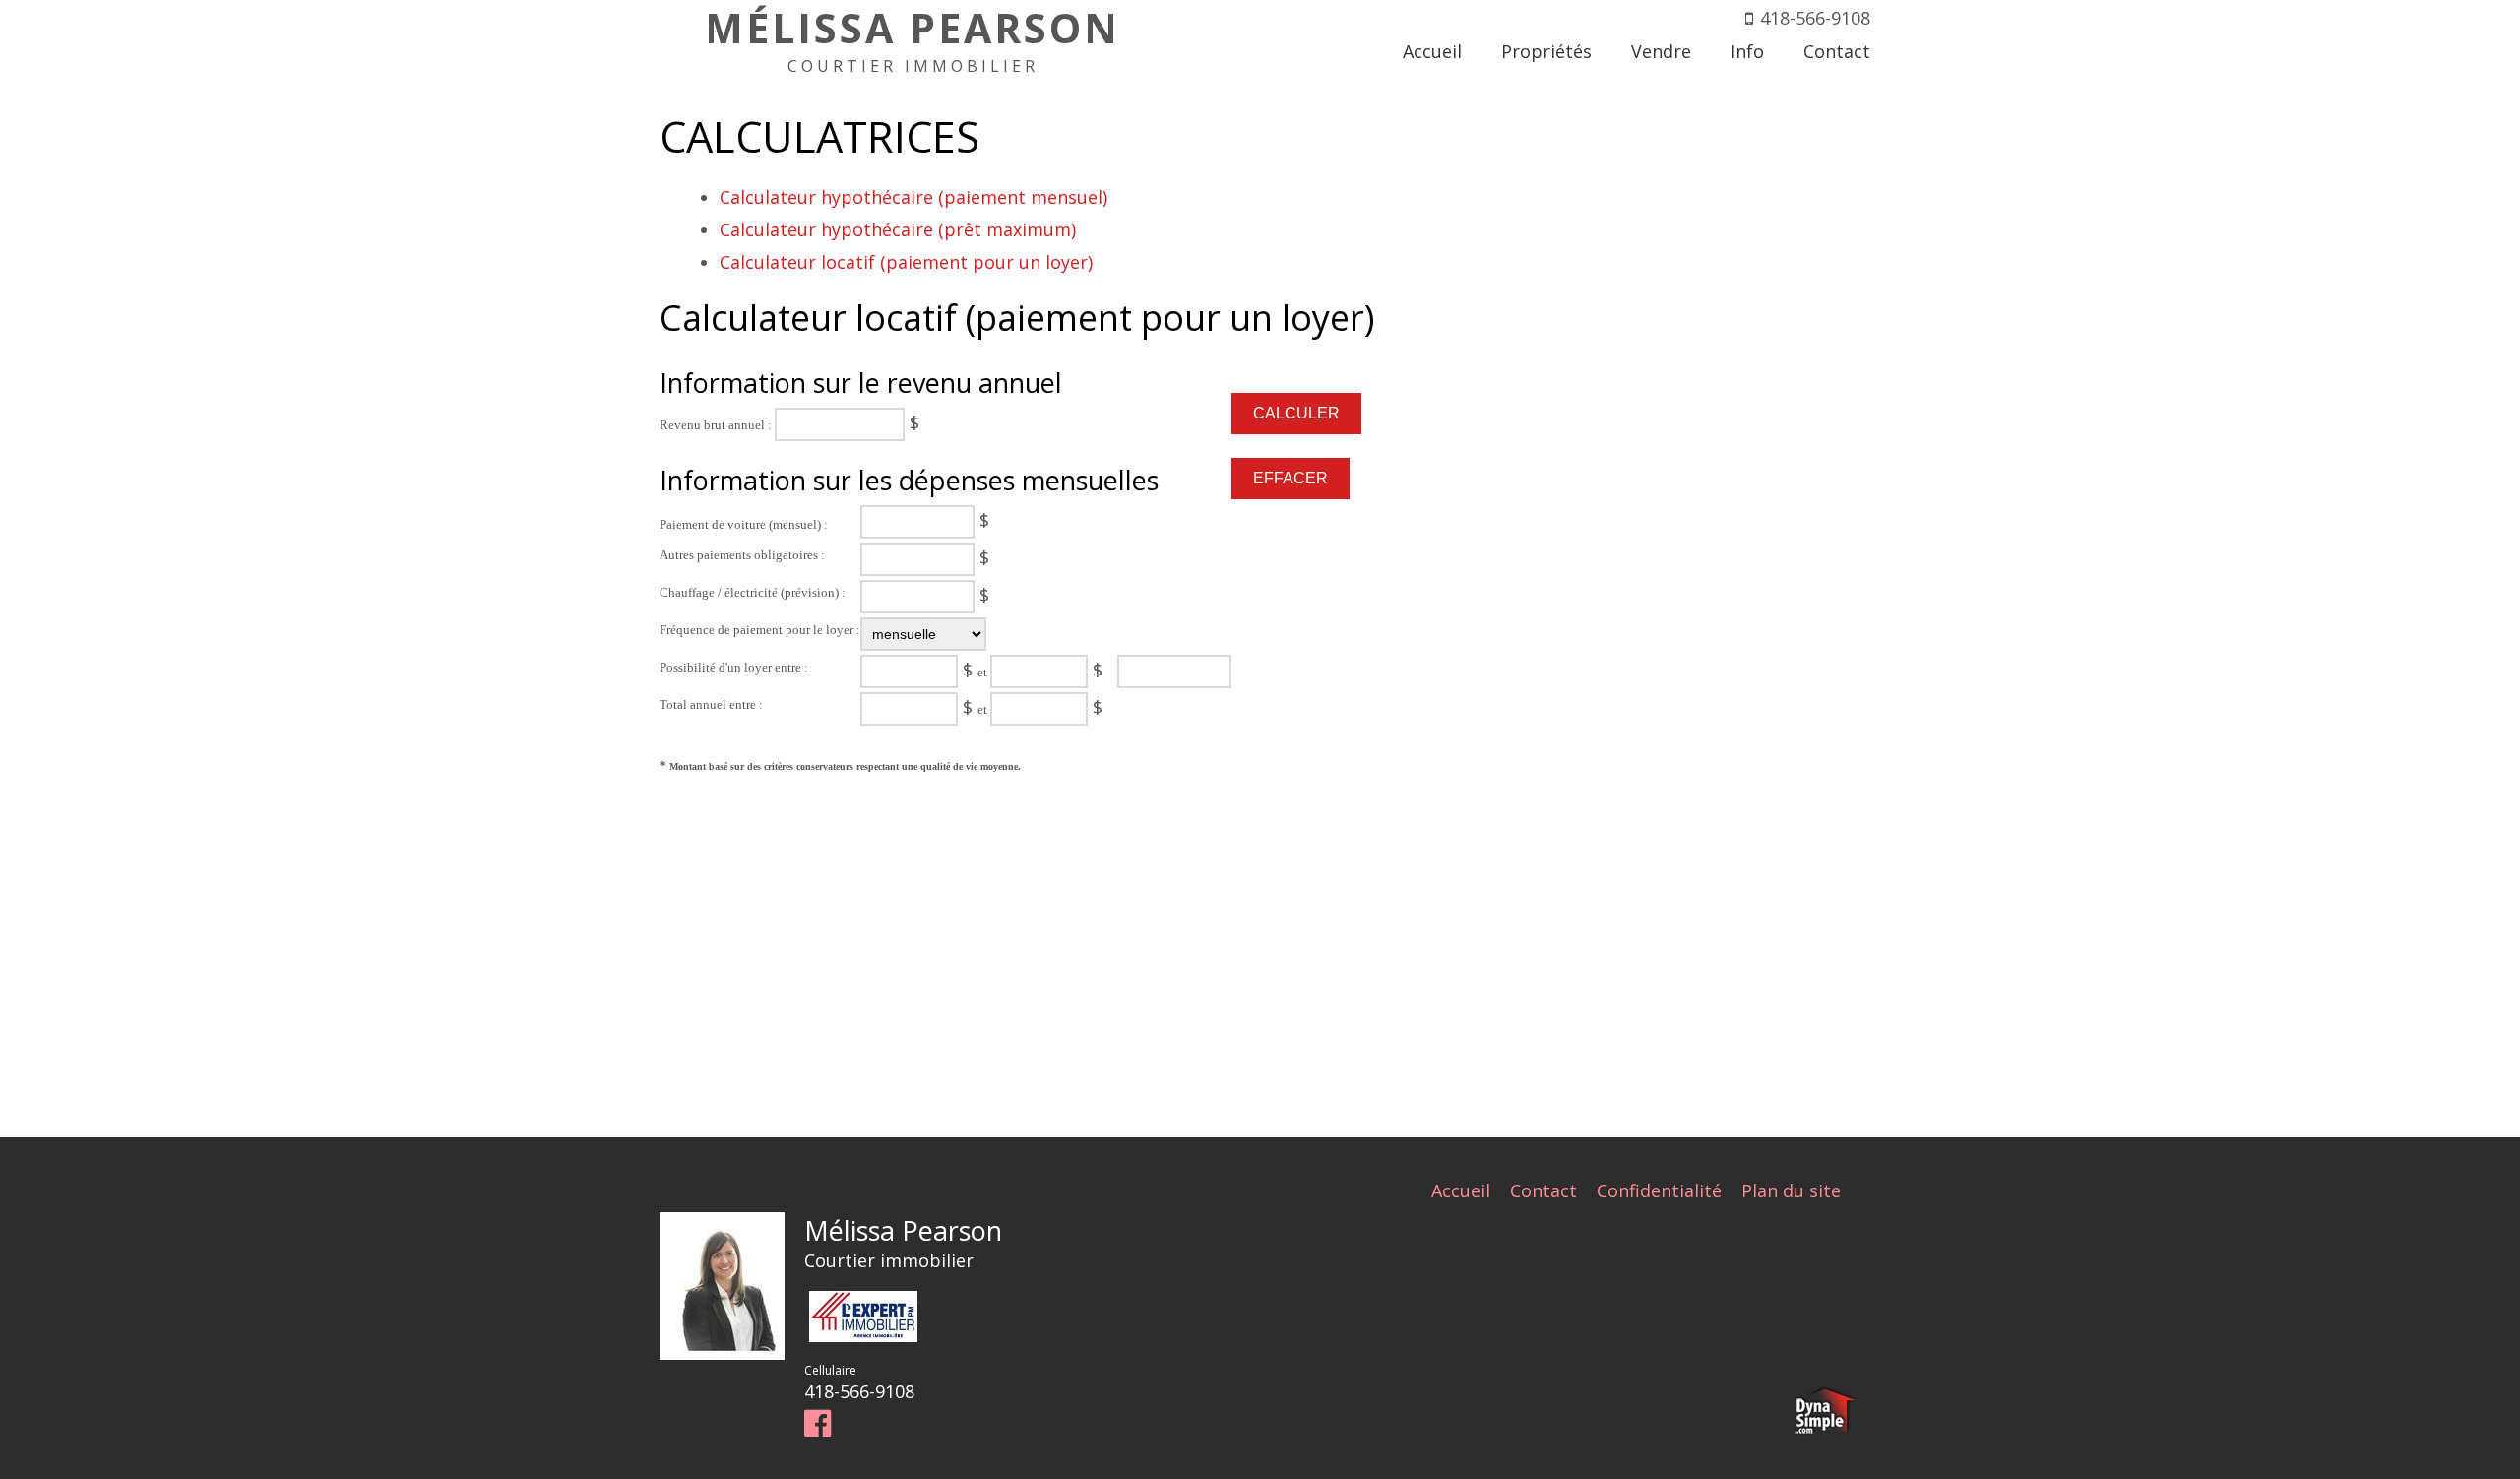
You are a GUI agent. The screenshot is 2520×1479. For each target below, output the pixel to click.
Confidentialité (1659, 1190)
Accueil (1461, 1190)
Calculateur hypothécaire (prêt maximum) (898, 229)
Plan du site (1791, 1190)
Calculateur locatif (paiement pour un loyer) (906, 262)
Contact (1543, 1190)
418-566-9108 (1815, 18)
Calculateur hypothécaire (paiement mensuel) (913, 197)
